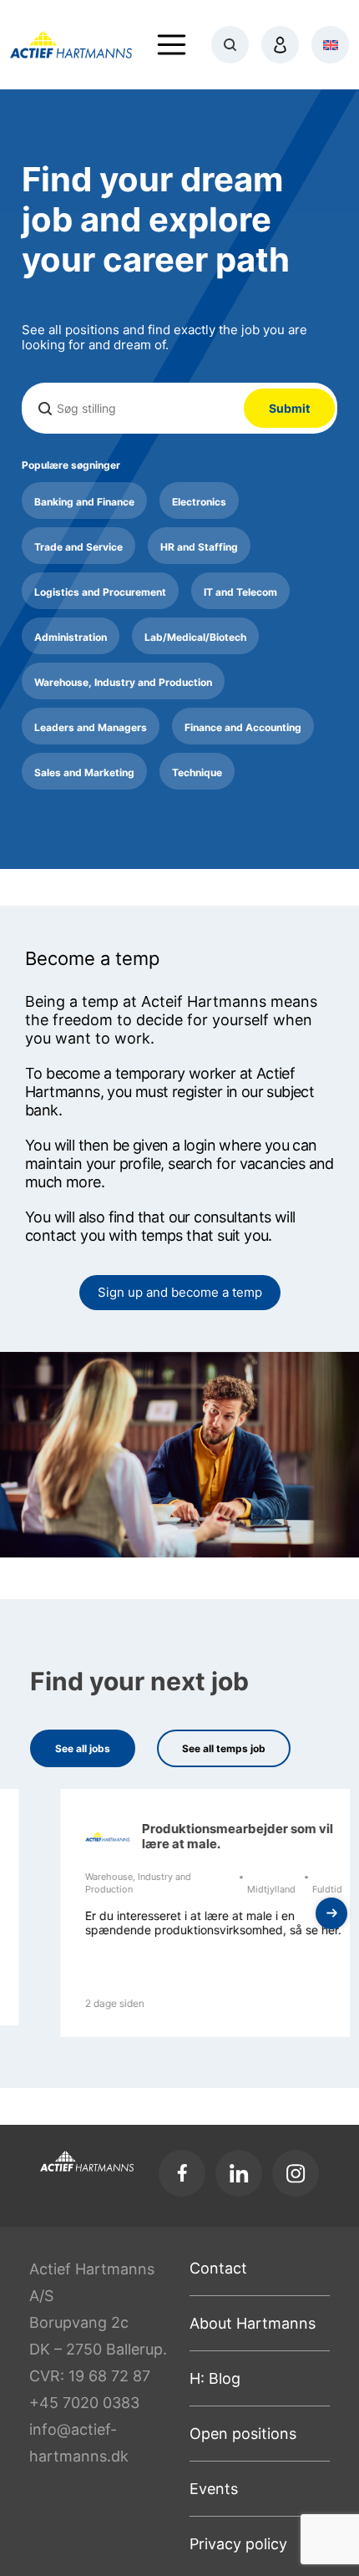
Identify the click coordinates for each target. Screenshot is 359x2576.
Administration (71, 637)
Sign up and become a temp (180, 1292)
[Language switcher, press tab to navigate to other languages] (330, 45)
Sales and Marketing (84, 772)
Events (214, 2489)
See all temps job (224, 1748)
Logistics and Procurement (100, 592)
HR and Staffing (199, 547)
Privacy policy (238, 2544)
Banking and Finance (84, 502)
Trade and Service (78, 547)
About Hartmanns (253, 2323)
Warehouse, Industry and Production (123, 682)
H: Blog (215, 2378)
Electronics (199, 502)
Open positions (243, 2434)
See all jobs (83, 1748)
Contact (218, 2268)
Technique (197, 772)
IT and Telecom (240, 592)
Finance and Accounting (243, 727)
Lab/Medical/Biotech (195, 637)
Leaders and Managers (91, 727)
